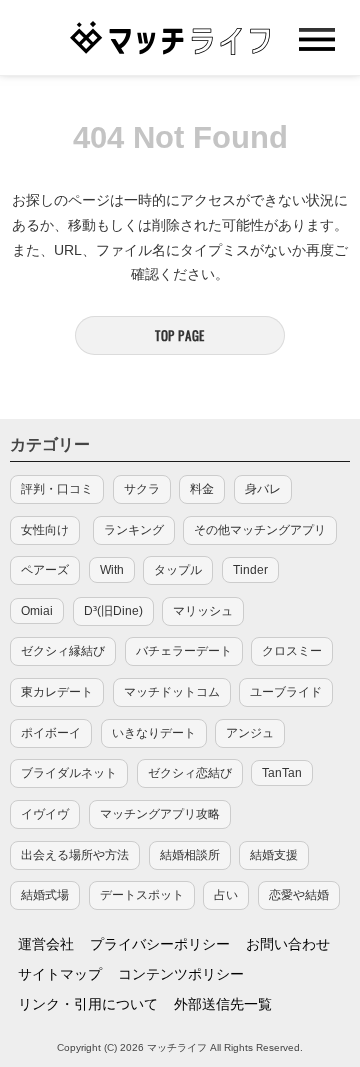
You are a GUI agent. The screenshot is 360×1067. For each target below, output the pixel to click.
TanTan (282, 773)
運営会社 (46, 944)
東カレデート (57, 692)
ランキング (134, 530)
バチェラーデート (184, 651)
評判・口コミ (57, 489)
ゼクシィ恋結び (190, 773)
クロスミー (292, 651)
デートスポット (142, 895)
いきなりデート (154, 733)
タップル (178, 570)
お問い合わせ (288, 944)
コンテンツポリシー (181, 974)
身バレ (263, 489)
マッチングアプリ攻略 (160, 814)
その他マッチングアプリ (260, 530)
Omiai (37, 611)
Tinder (250, 570)
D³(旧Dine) (113, 611)
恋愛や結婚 (299, 895)
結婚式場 (45, 895)
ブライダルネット (69, 773)
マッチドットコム (172, 692)
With (112, 570)
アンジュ (250, 733)
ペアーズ (45, 570)
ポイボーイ (51, 733)
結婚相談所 (190, 855)
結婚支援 (274, 855)
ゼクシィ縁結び (63, 651)
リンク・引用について (88, 1004)
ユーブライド (286, 692)
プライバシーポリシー (160, 944)
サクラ (142, 489)
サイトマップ (60, 974)
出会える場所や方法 (75, 855)
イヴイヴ (45, 814)
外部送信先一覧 (223, 1004)
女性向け (45, 530)
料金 (202, 489)
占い (226, 895)
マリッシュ (203, 611)
